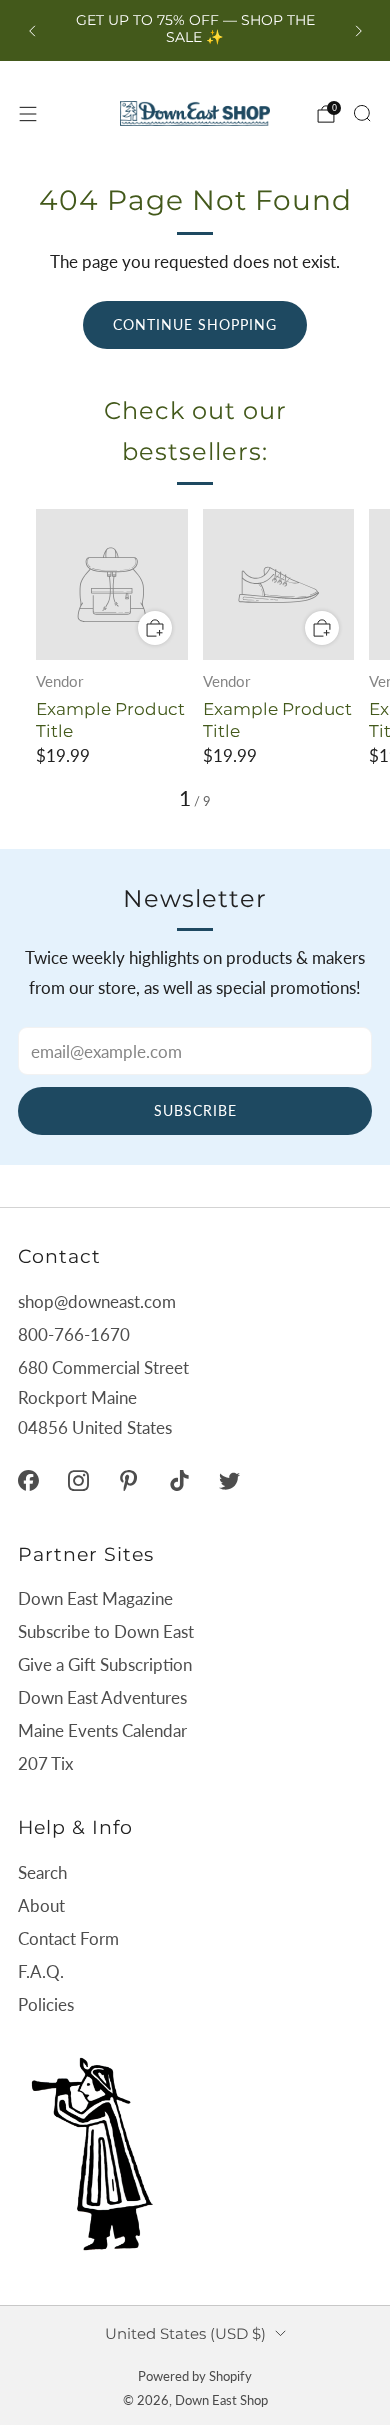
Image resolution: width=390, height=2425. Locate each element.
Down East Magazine (95, 1598)
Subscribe (195, 1110)
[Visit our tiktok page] (179, 1480)
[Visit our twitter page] (229, 1480)
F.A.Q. (41, 1971)
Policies (46, 2004)
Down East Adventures (102, 1697)
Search (42, 1872)
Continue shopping (195, 324)
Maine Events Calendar (102, 1730)
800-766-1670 (74, 1334)
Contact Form (68, 1938)
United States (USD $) (185, 2333)
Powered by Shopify (195, 2376)
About (41, 1905)
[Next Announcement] (359, 31)
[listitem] (195, 30)
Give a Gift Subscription (105, 1664)
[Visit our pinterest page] (129, 1480)
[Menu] (28, 114)
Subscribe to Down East (106, 1631)
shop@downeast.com (97, 1301)
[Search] (362, 113)
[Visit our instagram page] (78, 1480)
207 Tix (45, 1763)
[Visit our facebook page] (28, 1480)
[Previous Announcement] (32, 31)
